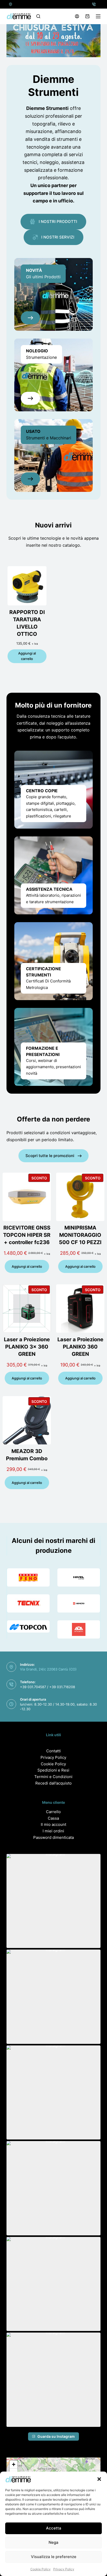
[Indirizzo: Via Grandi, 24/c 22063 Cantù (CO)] (11, 4)
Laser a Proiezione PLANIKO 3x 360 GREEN (27, 1347)
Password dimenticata (53, 1837)
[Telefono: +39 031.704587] (94, 4)
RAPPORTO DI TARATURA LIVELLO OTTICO (27, 623)
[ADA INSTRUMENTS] (79, 1629)
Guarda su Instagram (56, 2436)
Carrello (53, 1812)
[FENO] (28, 1577)
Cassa (53, 1818)
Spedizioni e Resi (53, 1770)
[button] (99, 2479)
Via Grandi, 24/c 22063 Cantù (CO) (48, 1669)
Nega (53, 2542)
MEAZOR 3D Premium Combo (27, 1455)
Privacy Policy (64, 2569)
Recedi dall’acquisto (53, 1783)
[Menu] (98, 16)
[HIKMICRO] (79, 1603)
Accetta (54, 2528)
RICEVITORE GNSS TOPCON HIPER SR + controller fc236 (27, 1235)
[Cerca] (38, 16)
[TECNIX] (28, 1603)
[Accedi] (77, 16)
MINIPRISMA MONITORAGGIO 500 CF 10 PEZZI (80, 1235)
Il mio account (53, 1824)
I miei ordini (53, 1831)
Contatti (53, 1751)
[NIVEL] (79, 1577)
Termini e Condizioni (53, 1777)
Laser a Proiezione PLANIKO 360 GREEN (80, 1347)
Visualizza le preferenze (54, 2557)
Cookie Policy (41, 2569)
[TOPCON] (28, 1626)
